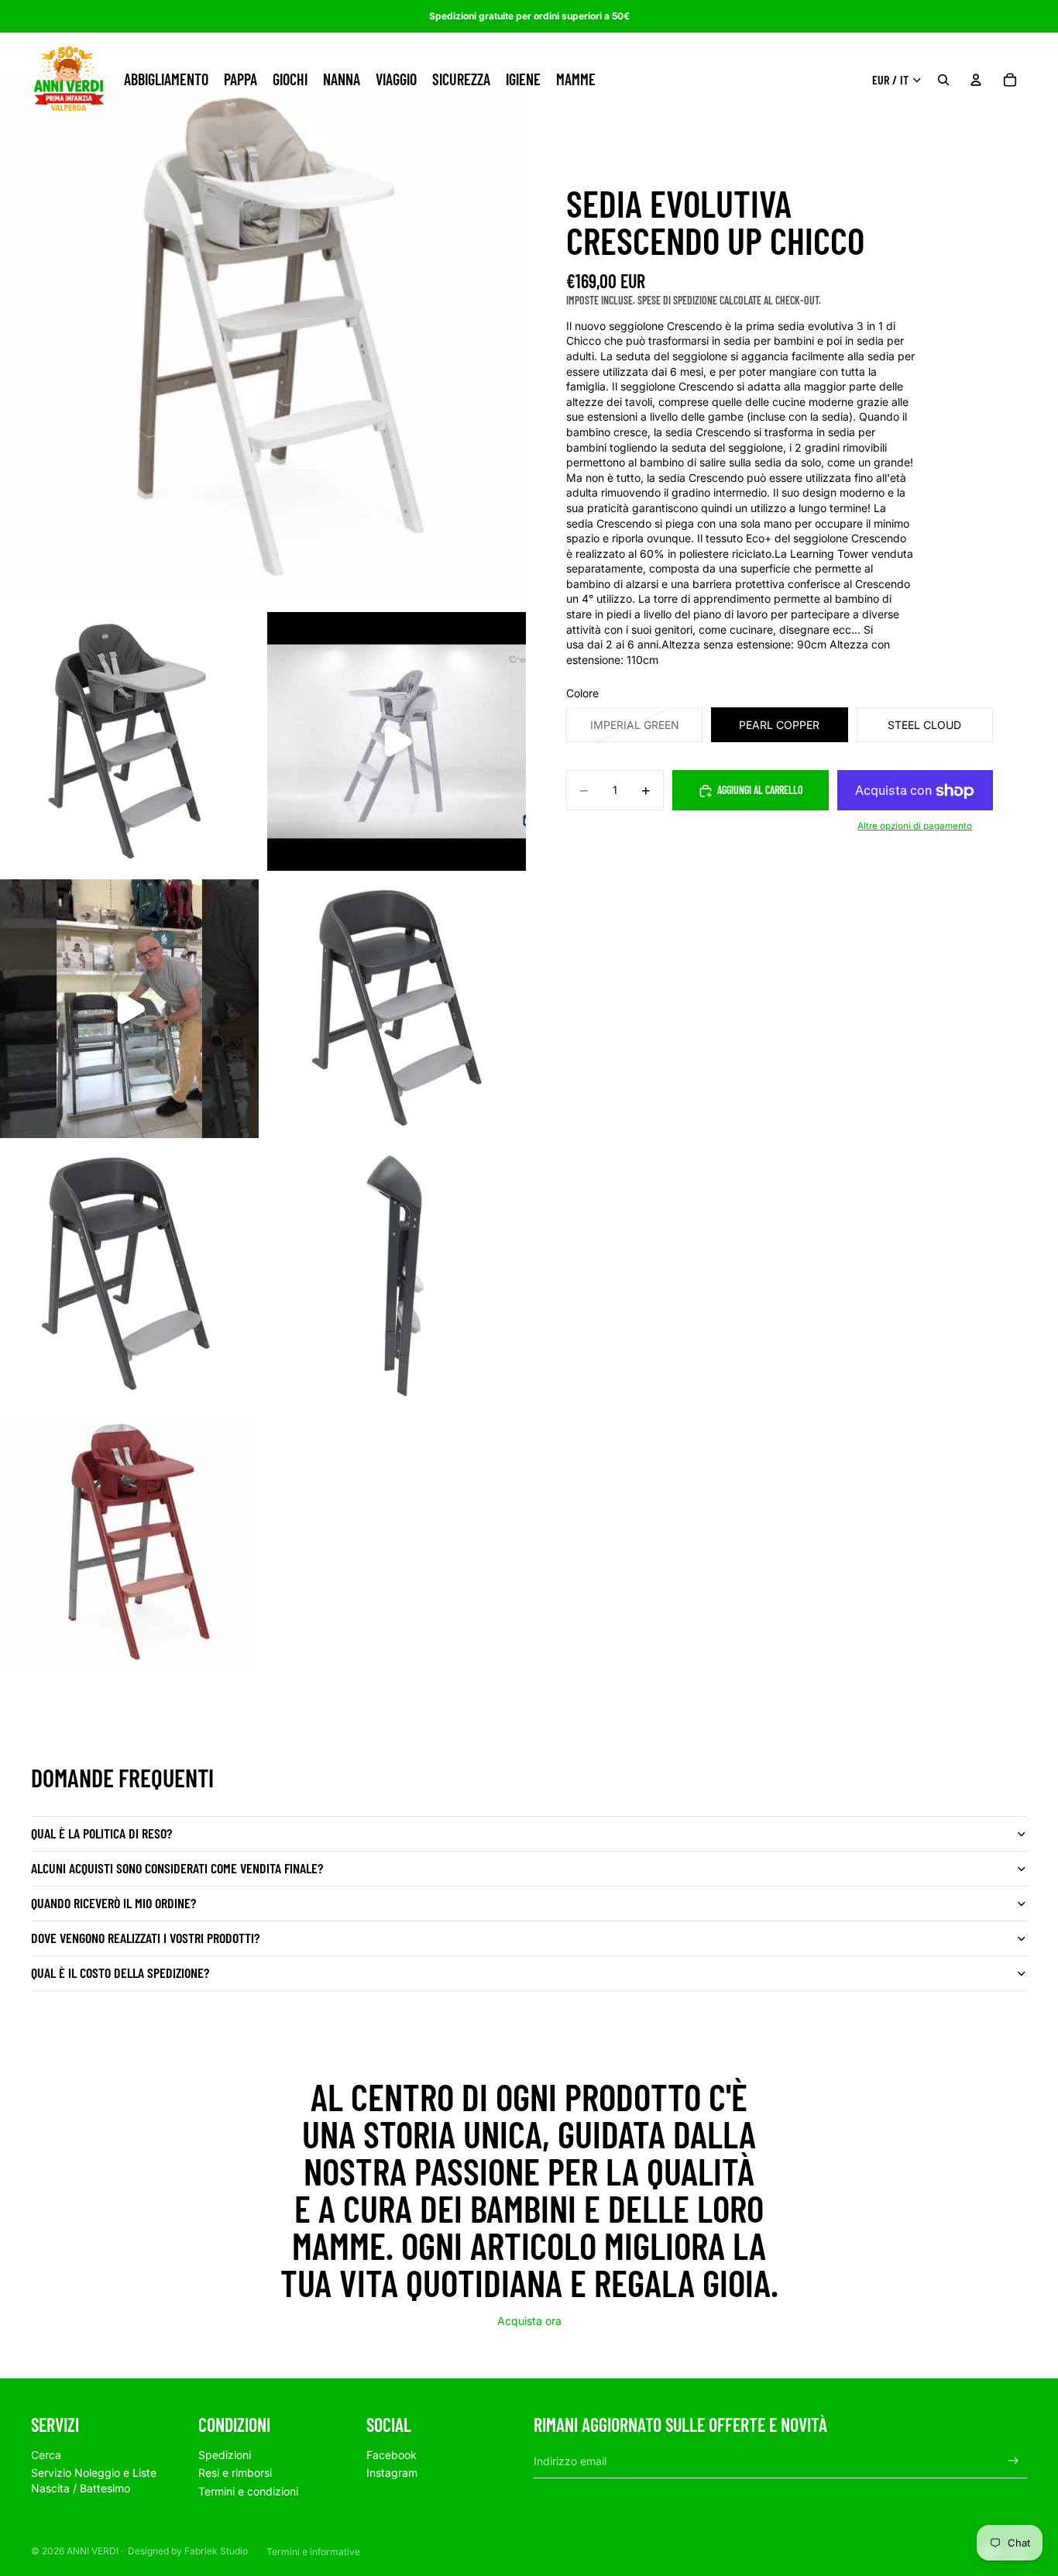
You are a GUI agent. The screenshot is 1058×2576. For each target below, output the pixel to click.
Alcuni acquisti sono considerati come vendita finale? (177, 1868)
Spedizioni (225, 2455)
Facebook (392, 2455)
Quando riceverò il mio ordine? (113, 1903)
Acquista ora (529, 2321)
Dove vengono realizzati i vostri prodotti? (145, 1938)
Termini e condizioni (248, 2491)
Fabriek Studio (216, 2551)
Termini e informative (313, 2552)
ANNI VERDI (93, 2551)
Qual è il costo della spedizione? (120, 1972)
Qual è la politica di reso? (101, 1833)
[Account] (976, 80)
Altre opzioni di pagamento (915, 826)
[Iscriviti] (1013, 2461)
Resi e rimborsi (235, 2473)
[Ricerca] (943, 80)
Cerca (46, 2455)
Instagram (392, 2473)
